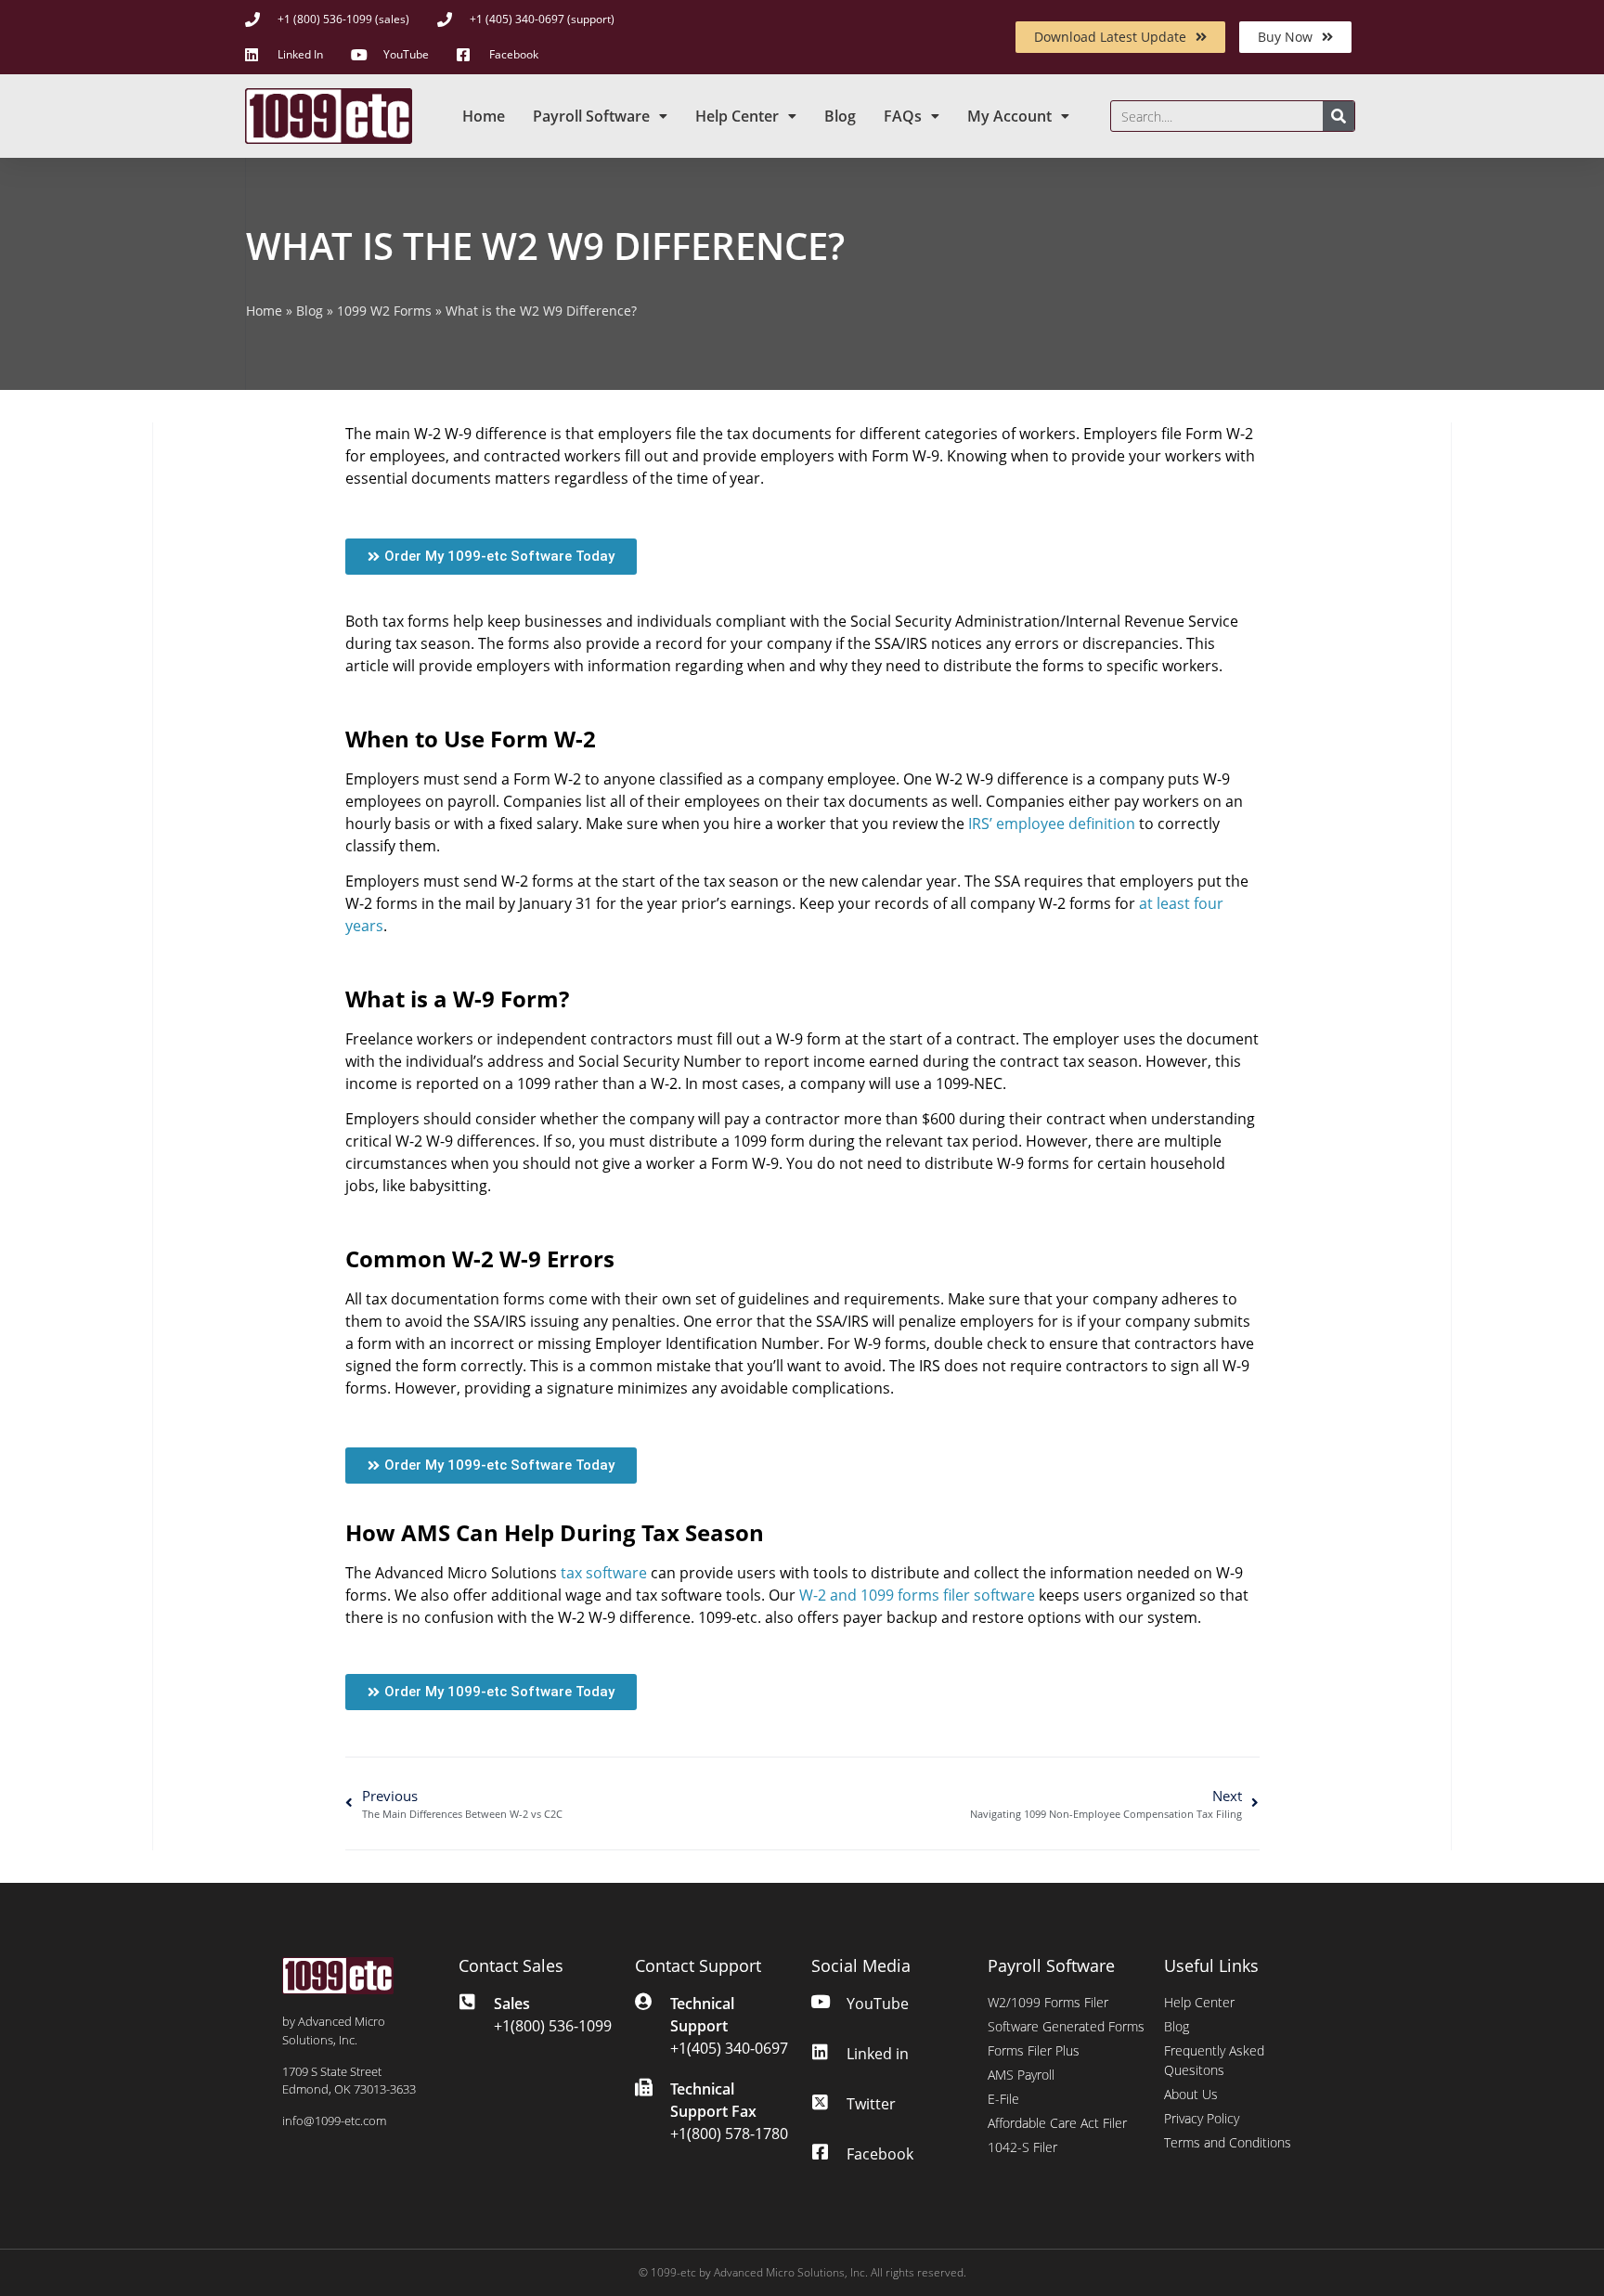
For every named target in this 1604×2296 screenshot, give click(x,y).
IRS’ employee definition (1052, 824)
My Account (1009, 116)
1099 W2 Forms (384, 311)
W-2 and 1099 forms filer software (917, 1595)
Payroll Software (591, 116)
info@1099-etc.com (334, 2121)
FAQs (903, 116)
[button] (491, 557)
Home (484, 116)
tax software (604, 1573)
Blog (840, 116)
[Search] (1339, 116)
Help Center (737, 116)
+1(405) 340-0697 (729, 2048)
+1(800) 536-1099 (553, 2026)
